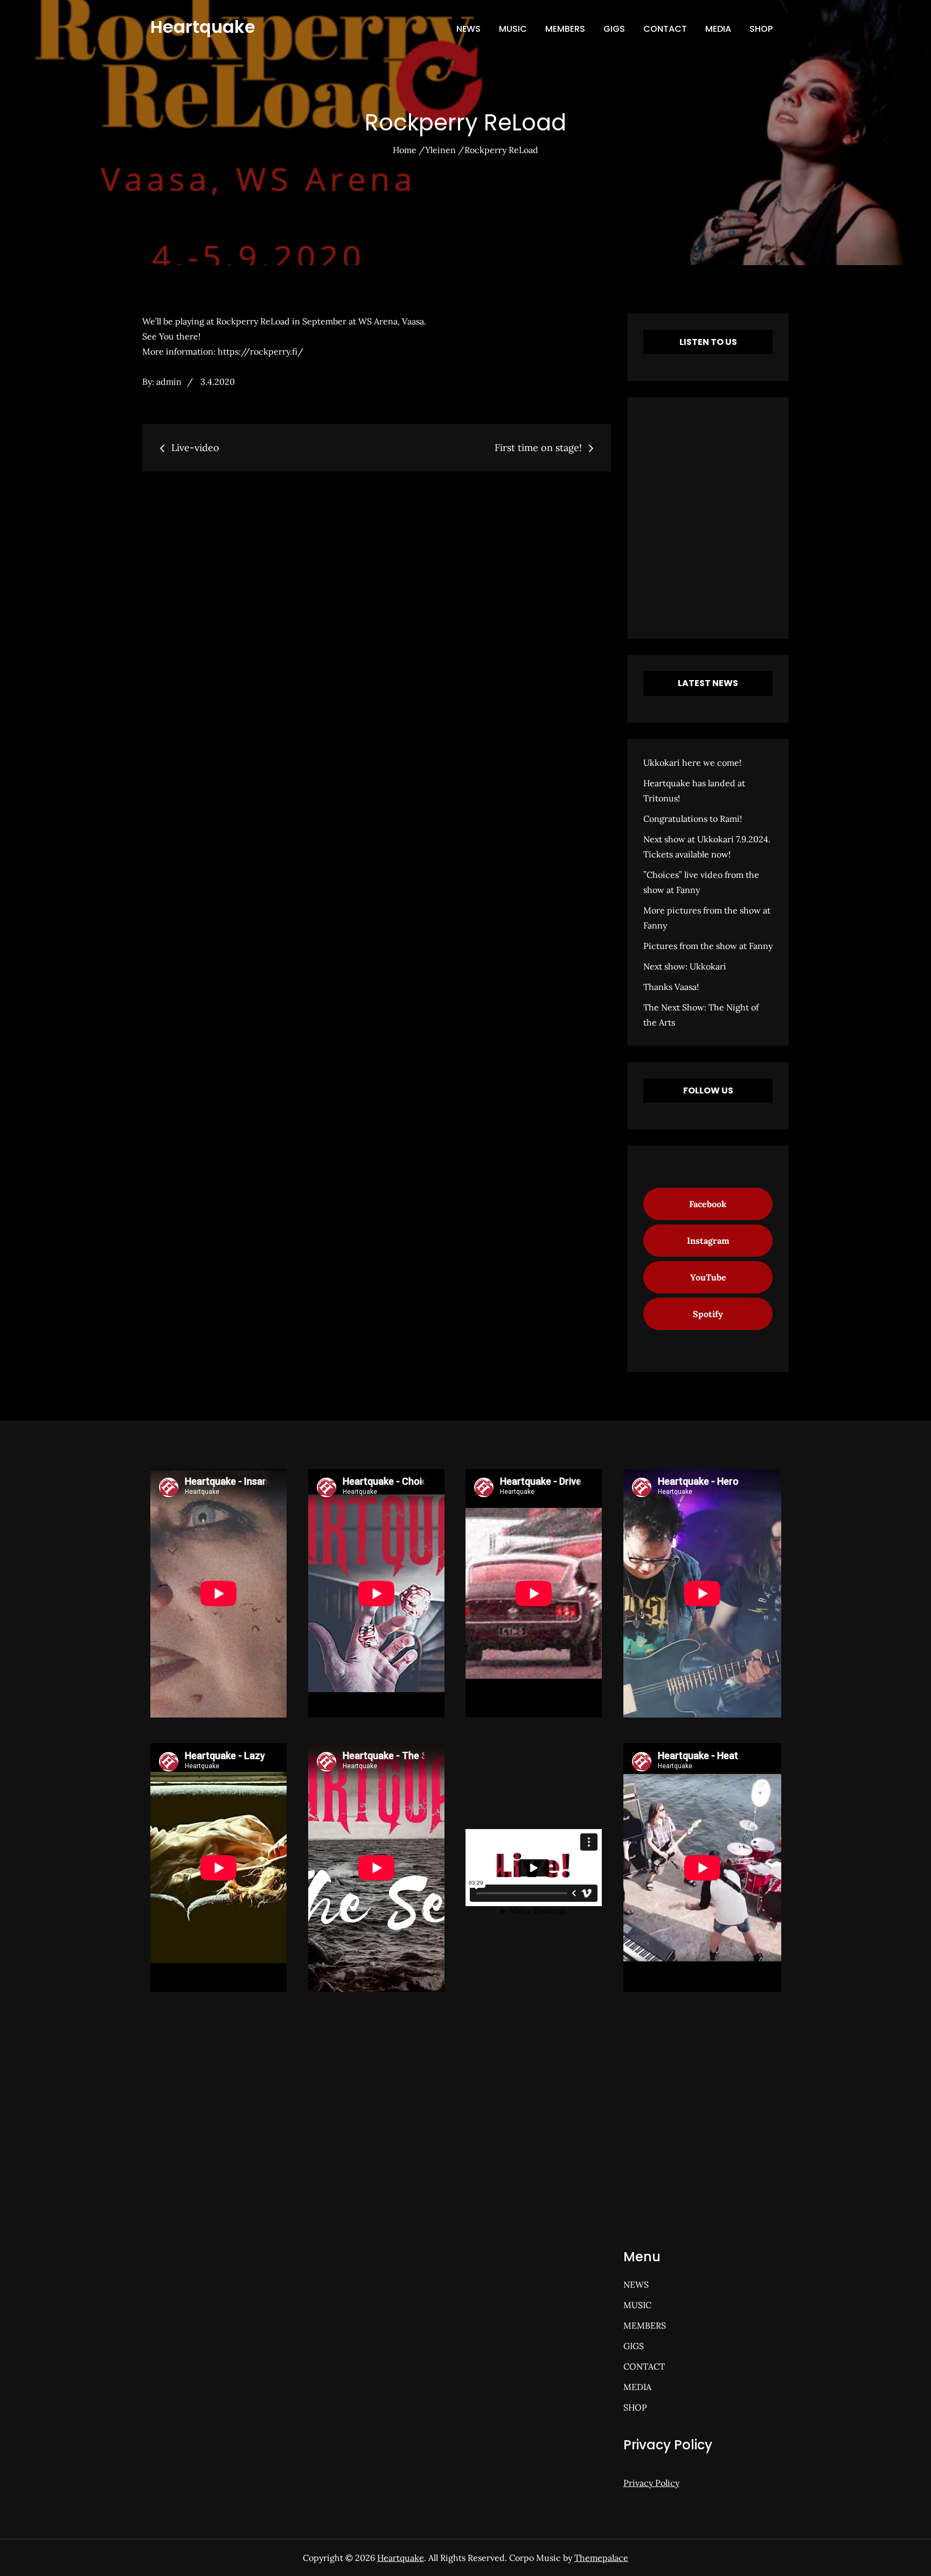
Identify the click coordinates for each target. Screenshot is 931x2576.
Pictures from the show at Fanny (708, 946)
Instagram (708, 1241)
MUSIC (513, 29)
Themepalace (601, 2558)
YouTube (708, 1277)
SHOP (761, 29)
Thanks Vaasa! (671, 987)
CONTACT (665, 29)
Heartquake (203, 27)
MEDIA (718, 29)
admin (169, 382)
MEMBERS (565, 29)
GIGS (614, 29)
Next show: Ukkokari (685, 966)
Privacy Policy (651, 2483)
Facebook (708, 1204)
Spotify (708, 1314)
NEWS (468, 29)
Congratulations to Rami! (693, 819)
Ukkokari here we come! (692, 763)
